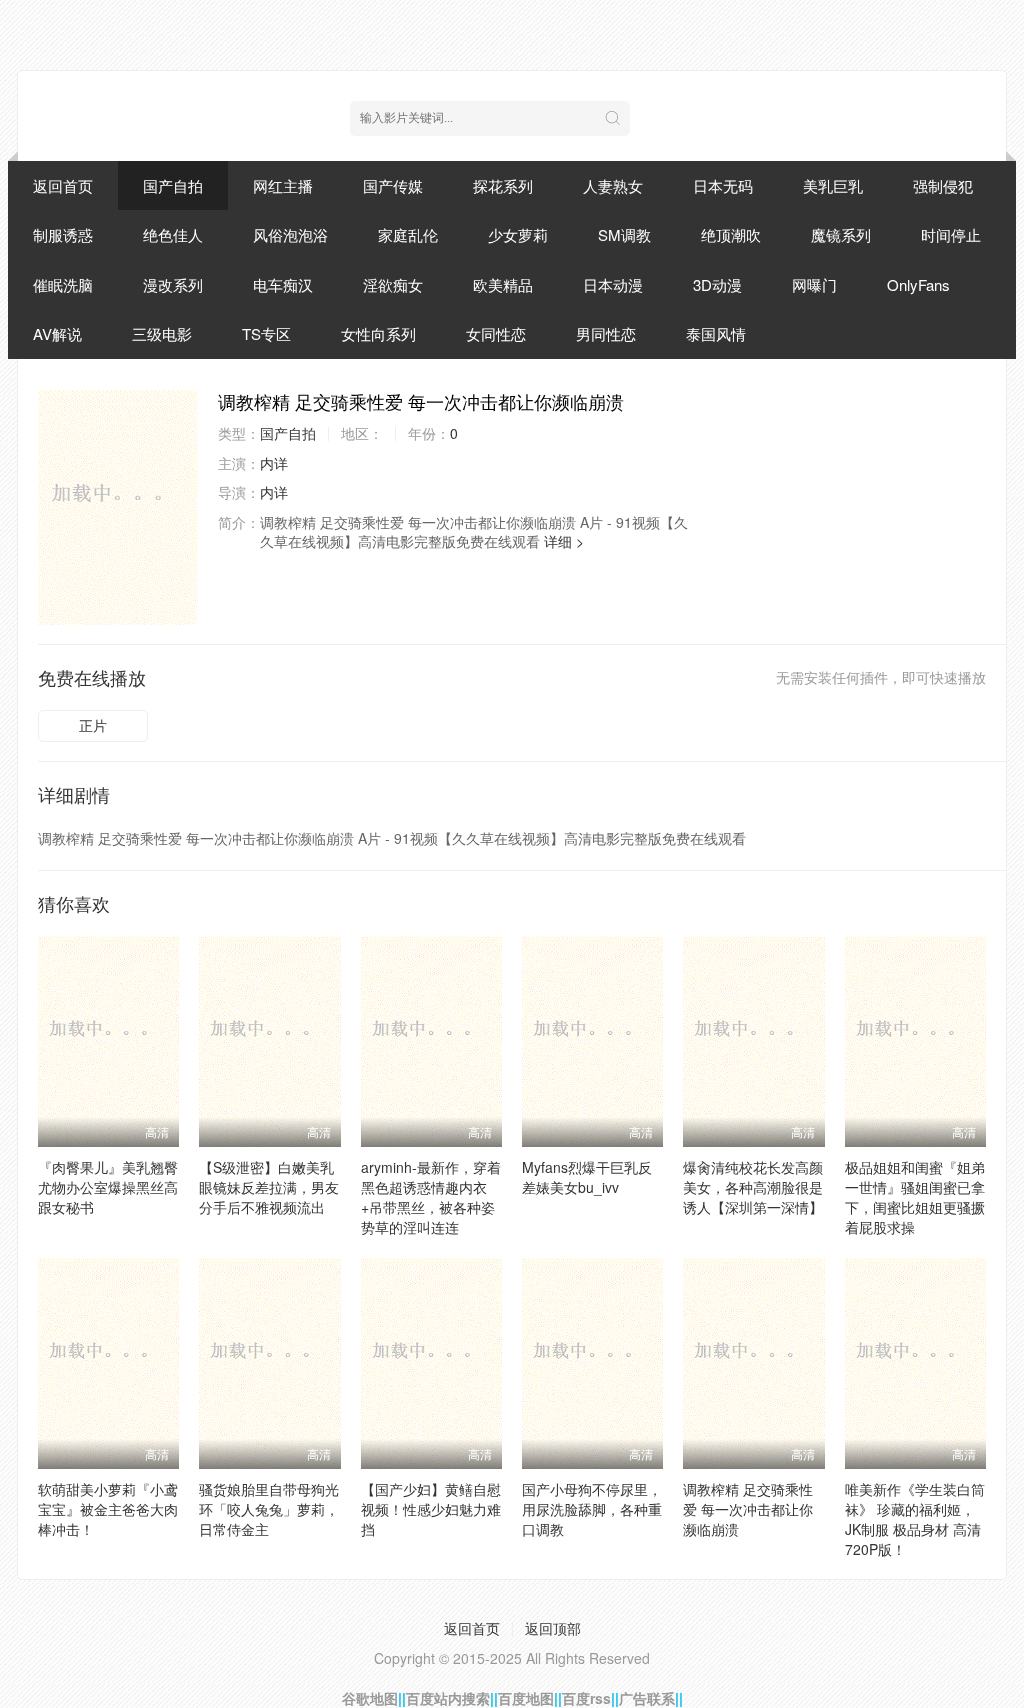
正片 (93, 725)
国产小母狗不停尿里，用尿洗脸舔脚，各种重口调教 (592, 1509)
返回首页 (63, 185)
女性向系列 (378, 333)
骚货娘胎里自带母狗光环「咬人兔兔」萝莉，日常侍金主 (269, 1509)
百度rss (586, 1698)
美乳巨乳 (833, 185)
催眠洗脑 (63, 284)
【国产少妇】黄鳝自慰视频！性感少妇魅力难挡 (431, 1509)
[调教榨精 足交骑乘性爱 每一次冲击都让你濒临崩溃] (118, 507)
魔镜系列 (841, 234)
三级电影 (162, 333)
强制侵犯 (943, 185)
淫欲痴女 (393, 284)
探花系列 (503, 185)
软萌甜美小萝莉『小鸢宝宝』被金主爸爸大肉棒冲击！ (108, 1509)
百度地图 (526, 1698)
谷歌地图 (370, 1698)
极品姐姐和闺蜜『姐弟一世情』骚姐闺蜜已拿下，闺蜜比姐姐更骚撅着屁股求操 (915, 1197)
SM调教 (624, 234)
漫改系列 (173, 284)
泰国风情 (716, 333)
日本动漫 (613, 284)
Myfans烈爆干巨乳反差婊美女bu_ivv (587, 1177)
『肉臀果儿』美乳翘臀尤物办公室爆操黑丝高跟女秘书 (108, 1187)
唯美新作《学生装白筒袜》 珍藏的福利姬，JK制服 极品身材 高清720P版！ (915, 1519)
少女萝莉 (518, 234)
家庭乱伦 (408, 234)
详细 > (564, 541)
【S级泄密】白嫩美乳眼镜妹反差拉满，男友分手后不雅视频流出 (269, 1187)
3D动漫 (717, 284)
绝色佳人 (173, 234)
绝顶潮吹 (731, 234)
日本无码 (723, 185)
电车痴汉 (283, 284)
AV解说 (57, 333)
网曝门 (814, 284)
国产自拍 (173, 185)
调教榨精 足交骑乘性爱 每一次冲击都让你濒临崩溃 (748, 1509)
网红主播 (283, 185)
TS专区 (266, 333)
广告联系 (647, 1698)
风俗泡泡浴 (290, 234)
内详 (274, 463)
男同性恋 (606, 333)
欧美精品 (503, 284)
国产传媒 (393, 185)
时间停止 (951, 234)
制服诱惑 (63, 234)
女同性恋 (496, 333)
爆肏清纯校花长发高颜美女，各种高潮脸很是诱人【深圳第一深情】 (753, 1187)
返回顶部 (553, 1628)
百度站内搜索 (448, 1698)
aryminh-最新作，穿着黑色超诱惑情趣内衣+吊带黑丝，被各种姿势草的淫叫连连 (431, 1197)
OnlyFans (918, 284)
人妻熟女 (613, 185)
